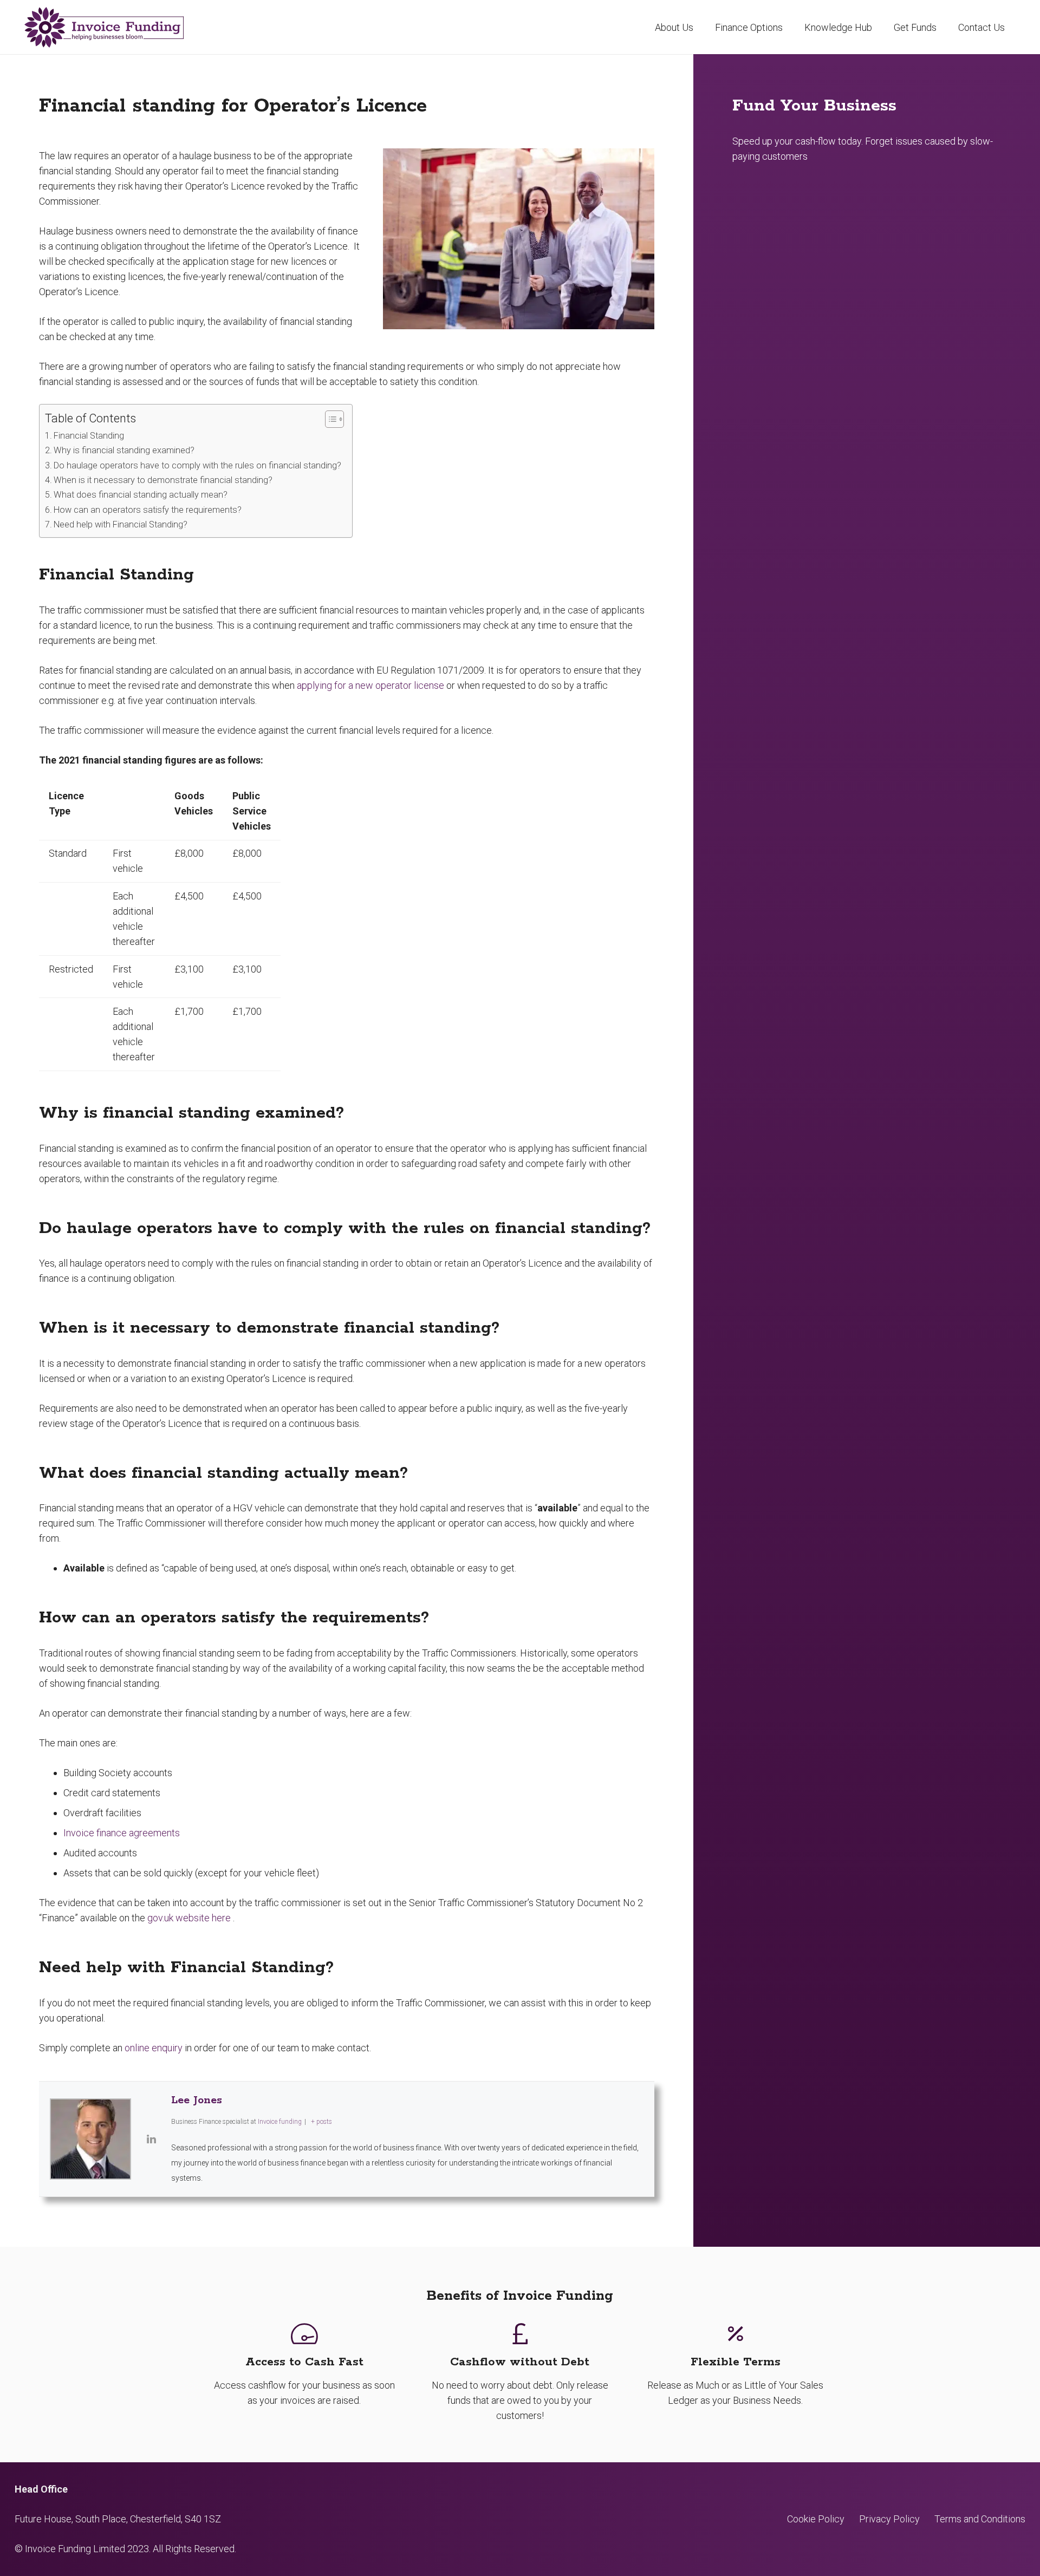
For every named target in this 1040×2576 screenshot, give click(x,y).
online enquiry (154, 2048)
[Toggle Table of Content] (329, 419)
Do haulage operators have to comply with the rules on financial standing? (197, 465)
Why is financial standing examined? (124, 450)
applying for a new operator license (370, 685)
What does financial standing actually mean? (141, 495)
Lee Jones (197, 2100)
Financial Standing (89, 436)
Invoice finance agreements (122, 1833)
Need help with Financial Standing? (121, 524)
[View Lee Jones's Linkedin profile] (151, 2139)
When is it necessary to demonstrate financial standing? (163, 480)
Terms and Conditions (980, 2519)
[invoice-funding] (104, 27)
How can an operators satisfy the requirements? (148, 510)
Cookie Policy (816, 2519)
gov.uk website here (189, 1918)
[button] (791, 27)
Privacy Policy (889, 2519)
